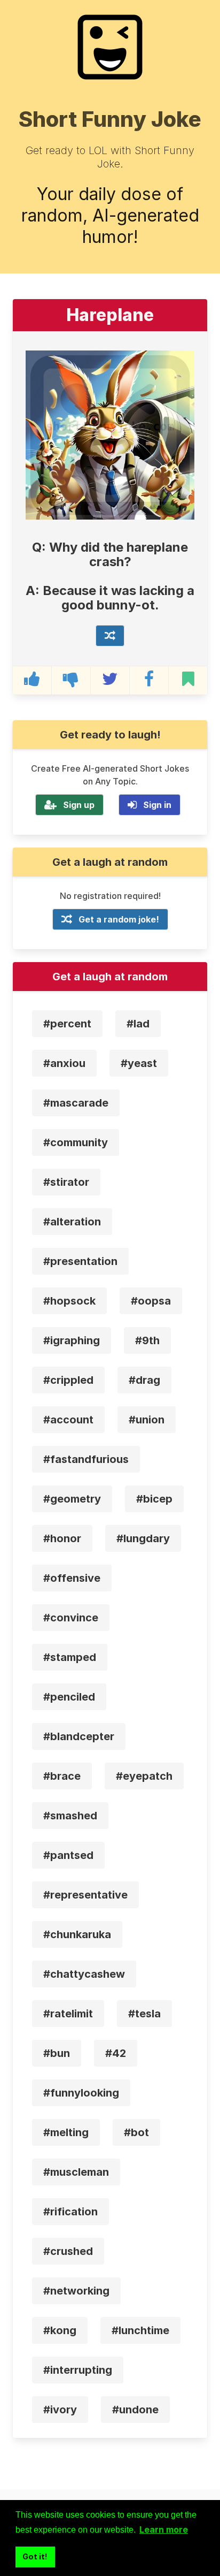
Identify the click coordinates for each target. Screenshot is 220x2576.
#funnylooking (81, 2093)
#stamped (70, 1657)
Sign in (157, 805)
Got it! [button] (35, 2556)
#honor (62, 1538)
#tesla (144, 2014)
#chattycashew (84, 1974)
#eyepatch (144, 1776)
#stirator (66, 1182)
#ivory (60, 2410)
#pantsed (68, 1855)
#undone (135, 2410)
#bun (57, 2053)
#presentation (80, 1261)
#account (68, 1420)
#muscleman (76, 2172)
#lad (138, 1024)
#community (76, 1142)
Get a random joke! (119, 919)
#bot (136, 2132)
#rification (70, 2212)
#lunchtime (140, 2330)
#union (147, 1420)
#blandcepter (79, 1736)
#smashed (70, 1816)
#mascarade (76, 1103)
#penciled (69, 1697)
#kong (60, 2330)
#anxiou (64, 1063)
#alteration (72, 1222)
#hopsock (69, 1301)
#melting (66, 2132)
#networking (76, 2291)
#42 (116, 2053)
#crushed (68, 2251)
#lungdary (143, 1538)
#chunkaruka (77, 1934)
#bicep (154, 1499)
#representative (85, 1895)
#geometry (72, 1499)
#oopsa (151, 1301)
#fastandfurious (86, 1459)
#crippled (68, 1380)
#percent (67, 1024)
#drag (144, 1380)
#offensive (72, 1578)
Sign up (79, 805)
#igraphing (72, 1340)
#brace (62, 1776)
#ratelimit (68, 2014)
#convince (71, 1618)
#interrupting (78, 2370)
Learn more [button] (164, 2529)
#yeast (139, 1063)
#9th (147, 1340)
